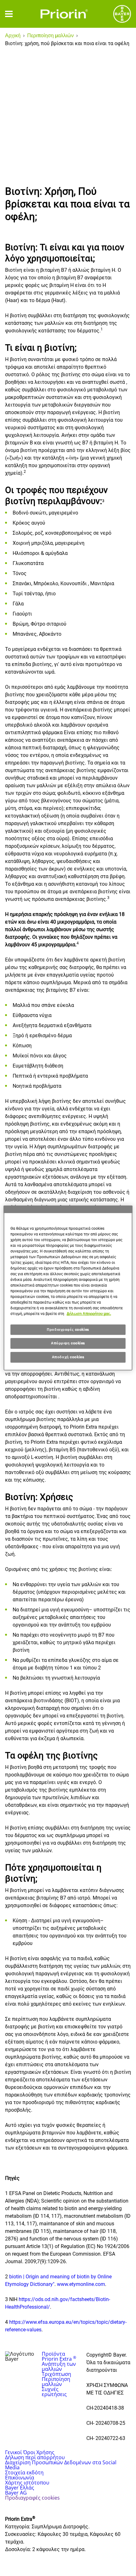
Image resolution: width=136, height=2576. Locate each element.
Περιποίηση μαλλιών (50, 36)
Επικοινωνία (20, 2478)
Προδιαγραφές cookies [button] (32, 2498)
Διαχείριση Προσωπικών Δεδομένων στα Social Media (61, 2465)
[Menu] (9, 14)
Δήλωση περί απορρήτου (35, 2457)
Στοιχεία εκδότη (24, 2472)
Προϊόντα (53, 2354)
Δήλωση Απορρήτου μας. (89, 1314)
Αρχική (13, 36)
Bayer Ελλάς (20, 2488)
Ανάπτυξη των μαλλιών (59, 2366)
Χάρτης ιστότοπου (27, 2483)
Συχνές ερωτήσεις (54, 2392)
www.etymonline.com (81, 2284)
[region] (68, 1288)
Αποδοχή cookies (68, 1357)
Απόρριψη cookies (68, 1343)
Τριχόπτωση (56, 2374)
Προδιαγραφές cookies (68, 1330)
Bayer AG (16, 2493)
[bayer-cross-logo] (122, 14)
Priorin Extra (59, 2359)
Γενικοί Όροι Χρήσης (30, 2452)
